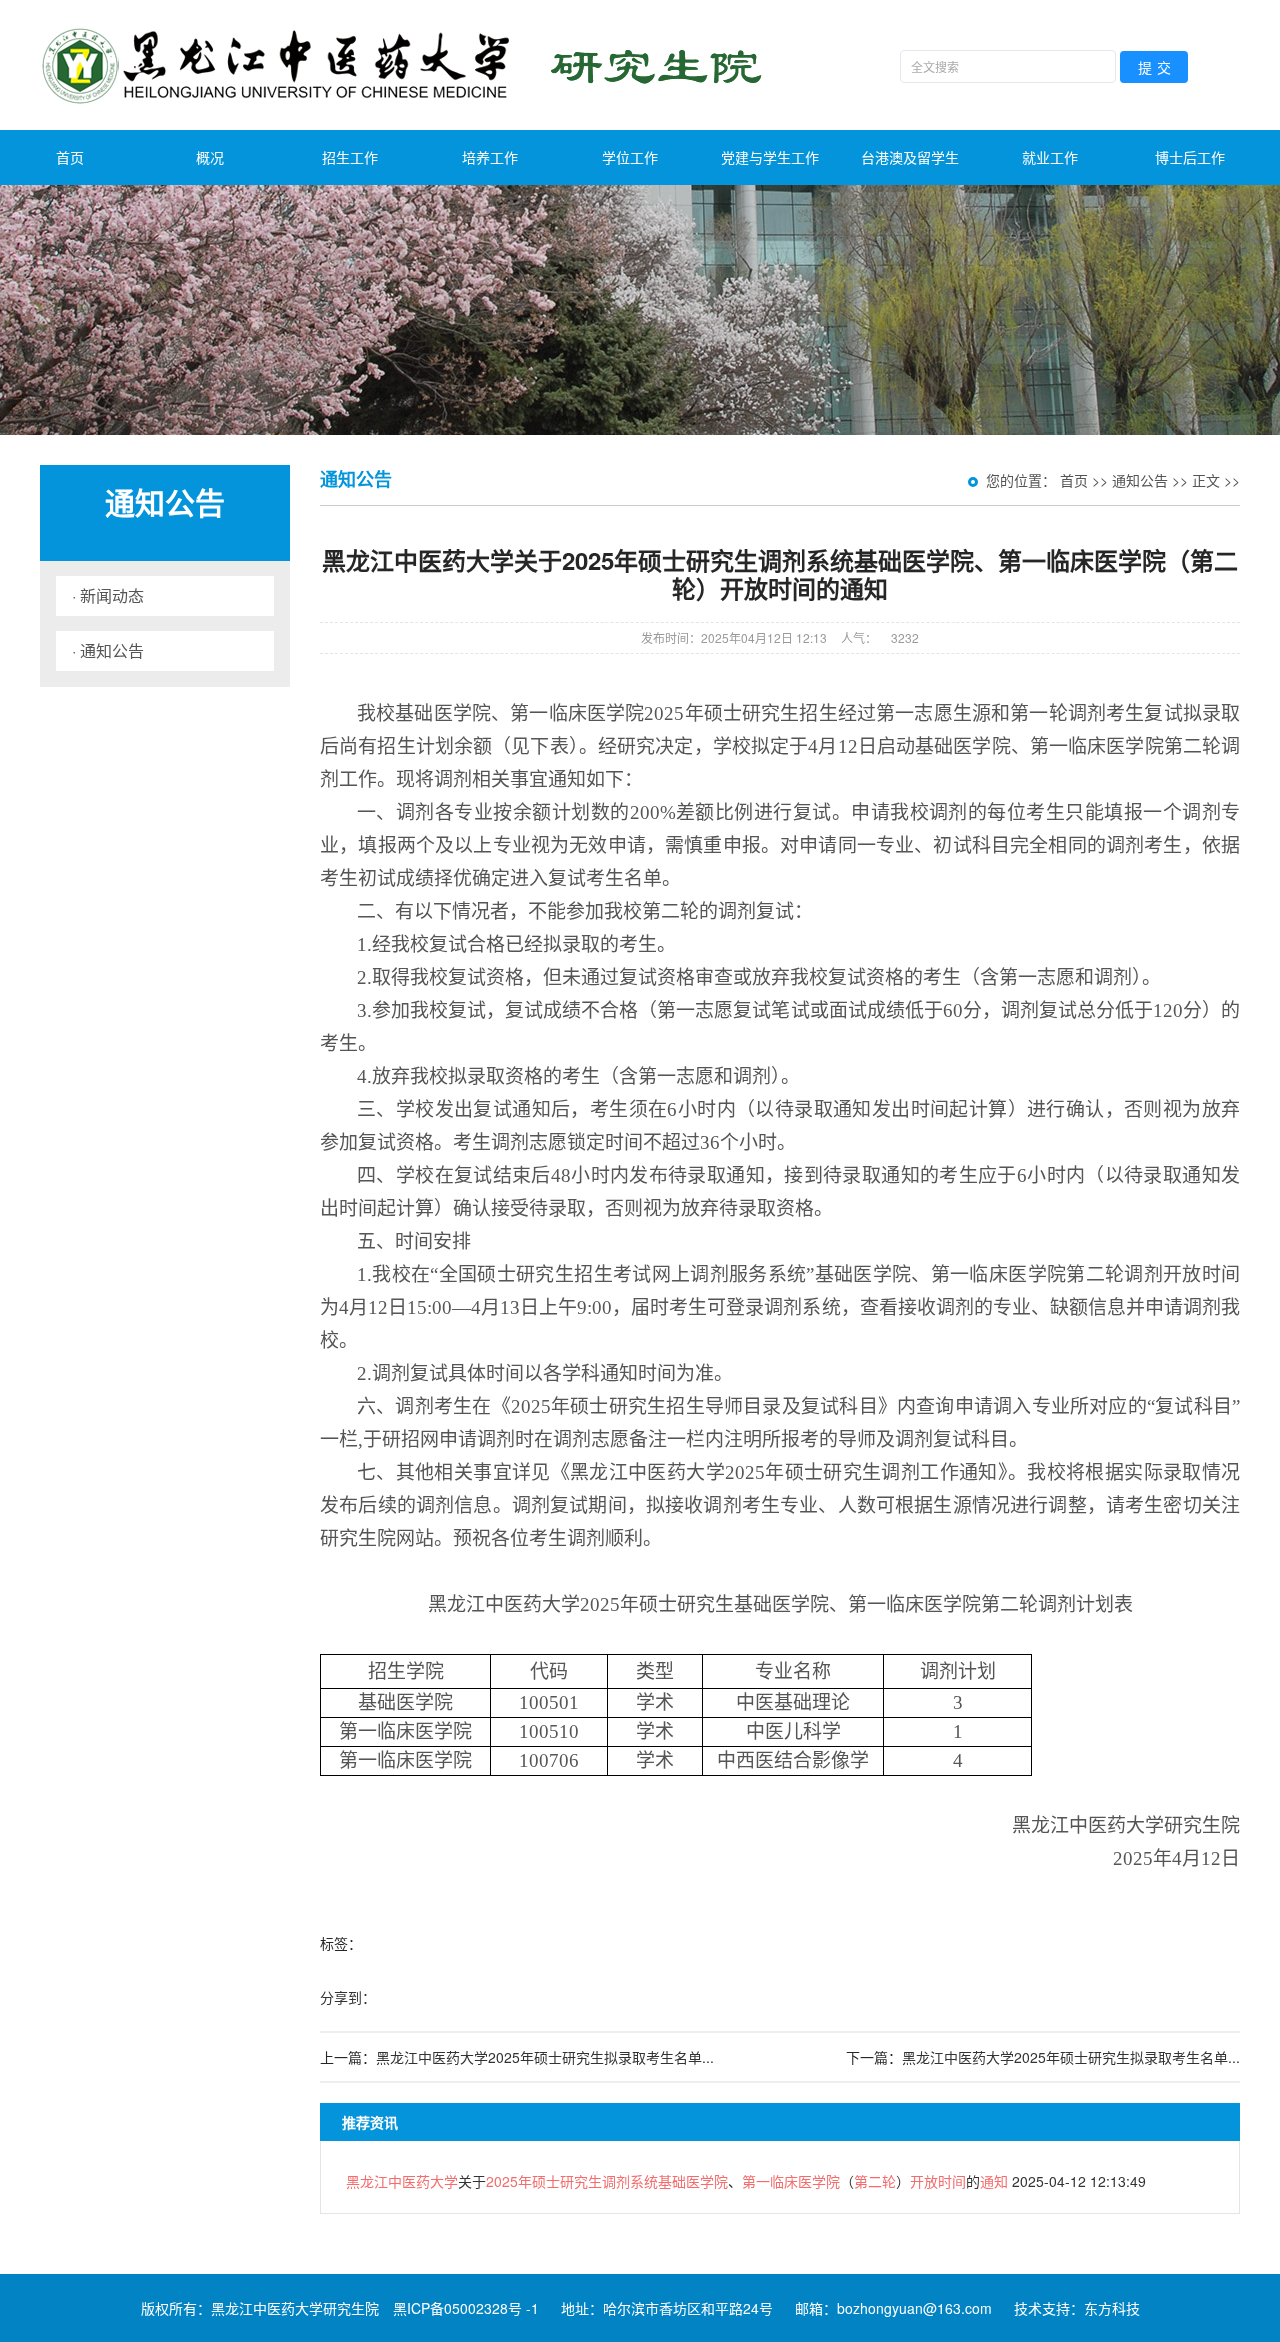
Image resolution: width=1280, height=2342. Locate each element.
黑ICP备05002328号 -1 (466, 2308)
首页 (70, 157)
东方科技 (1112, 2308)
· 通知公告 (108, 650)
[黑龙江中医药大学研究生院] (406, 65)
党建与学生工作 (770, 157)
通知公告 (1140, 480)
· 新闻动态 (108, 595)
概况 (210, 157)
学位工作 (630, 157)
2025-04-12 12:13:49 (746, 2181)
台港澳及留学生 (910, 157)
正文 (1206, 480)
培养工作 (490, 157)
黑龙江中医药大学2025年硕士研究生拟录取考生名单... (545, 2057)
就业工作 (1050, 157)
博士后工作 (1190, 157)
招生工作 (350, 157)
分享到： (348, 1997)
